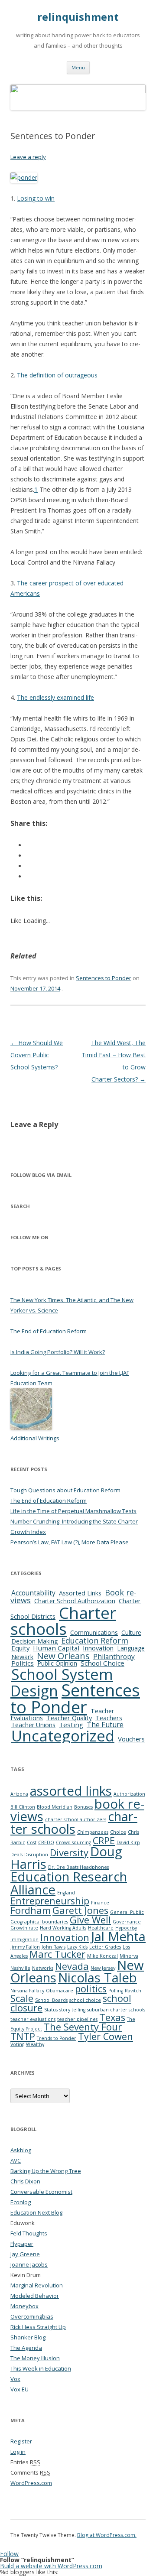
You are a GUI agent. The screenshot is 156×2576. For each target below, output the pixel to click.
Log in (18, 2452)
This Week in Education (41, 2368)
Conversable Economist (41, 2192)
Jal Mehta (118, 1936)
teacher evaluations (33, 2019)
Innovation (98, 1648)
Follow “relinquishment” (37, 2560)
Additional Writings (35, 1438)
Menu (78, 67)
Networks (43, 1968)
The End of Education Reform (49, 1331)
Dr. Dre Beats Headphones (78, 1867)
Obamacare (60, 1991)
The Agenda (26, 2348)
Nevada (72, 1966)
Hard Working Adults (63, 1928)
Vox (15, 2379)
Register (21, 2441)
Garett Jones (80, 1910)
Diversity (69, 1853)
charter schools (74, 1823)
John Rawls (54, 1947)
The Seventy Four (83, 2027)
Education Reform (95, 1640)
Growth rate (24, 1928)
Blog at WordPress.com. (107, 2535)
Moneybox (24, 2306)
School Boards (51, 2000)
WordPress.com (31, 2483)
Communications (94, 1632)
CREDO (46, 1842)
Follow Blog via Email (41, 1175)
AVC (16, 2160)
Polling (116, 1991)
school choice (85, 2000)
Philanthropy (114, 1657)
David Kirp (128, 1842)
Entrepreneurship (50, 1901)
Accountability (33, 1593)
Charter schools (63, 1621)
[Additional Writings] (31, 1428)
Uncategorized (63, 1736)
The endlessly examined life (55, 697)
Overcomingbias (32, 2316)
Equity (20, 1648)
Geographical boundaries (39, 1922)
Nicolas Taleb (97, 1978)
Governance (127, 1922)
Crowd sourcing (73, 1842)
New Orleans (63, 1656)
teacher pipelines (77, 2019)
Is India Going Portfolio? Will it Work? (58, 1352)
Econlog (21, 2202)
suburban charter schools (116, 2010)
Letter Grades (105, 1947)
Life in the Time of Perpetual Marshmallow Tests (73, 1511)
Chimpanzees (93, 1832)
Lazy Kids (77, 1947)
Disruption (36, 1855)
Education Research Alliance (69, 1883)
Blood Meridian (55, 1807)
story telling (72, 2010)
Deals (16, 1855)
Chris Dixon (25, 2181)
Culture (131, 1632)
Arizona (19, 1794)
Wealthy (35, 2044)
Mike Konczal (102, 1956)
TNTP (23, 2036)
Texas (112, 2017)
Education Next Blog (36, 2212)
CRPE (104, 1840)
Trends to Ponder (57, 2038)
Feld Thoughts (29, 2233)
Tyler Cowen (106, 2036)
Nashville (20, 1968)
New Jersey (103, 1968)
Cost (32, 1842)
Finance (100, 1903)
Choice (118, 1832)
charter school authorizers (76, 1819)
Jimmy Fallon (25, 1947)
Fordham (31, 1910)
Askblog (21, 2150)
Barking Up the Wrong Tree (46, 2171)
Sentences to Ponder (104, 978)
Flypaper (22, 2244)
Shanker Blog (28, 2337)
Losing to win (36, 198)
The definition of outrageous (57, 375)
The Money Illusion (35, 2358)
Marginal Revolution (37, 2285)
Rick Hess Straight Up (38, 2327)
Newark (22, 1657)
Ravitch (133, 1991)
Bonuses (83, 1807)
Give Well (90, 1920)
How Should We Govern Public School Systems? (37, 1055)
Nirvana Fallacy (27, 1991)
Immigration (24, 1939)
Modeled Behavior (35, 2296)
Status (51, 2010)
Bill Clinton (23, 1807)
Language (131, 1648)
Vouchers (131, 1739)
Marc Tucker (57, 1954)
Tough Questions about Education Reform (65, 1490)
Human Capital (56, 1648)
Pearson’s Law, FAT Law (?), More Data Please (70, 1542)
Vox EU (19, 2389)
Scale (22, 1998)
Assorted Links (80, 1593)
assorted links (71, 1791)
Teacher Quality (69, 1718)
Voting (17, 2044)
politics (91, 1989)
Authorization (129, 1794)
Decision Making (34, 1641)
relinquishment (78, 17)
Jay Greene (25, 2254)
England (66, 1893)
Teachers (109, 1718)
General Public (127, 1912)
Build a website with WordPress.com (51, 2566)
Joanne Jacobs (29, 2264)
